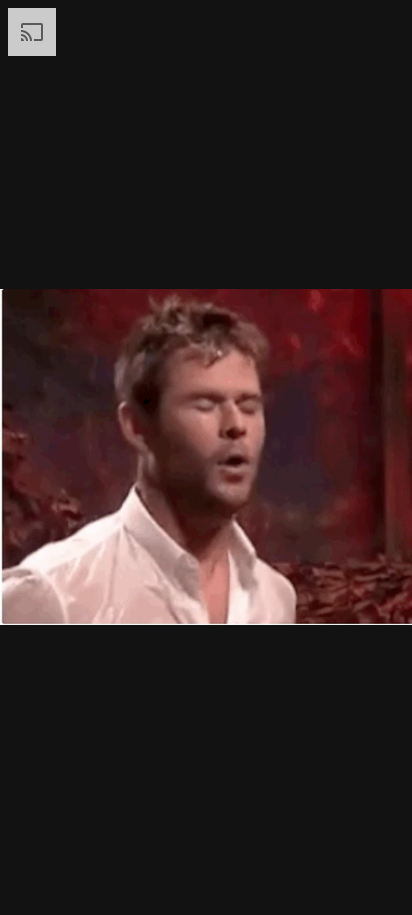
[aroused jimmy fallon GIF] (206, 457)
